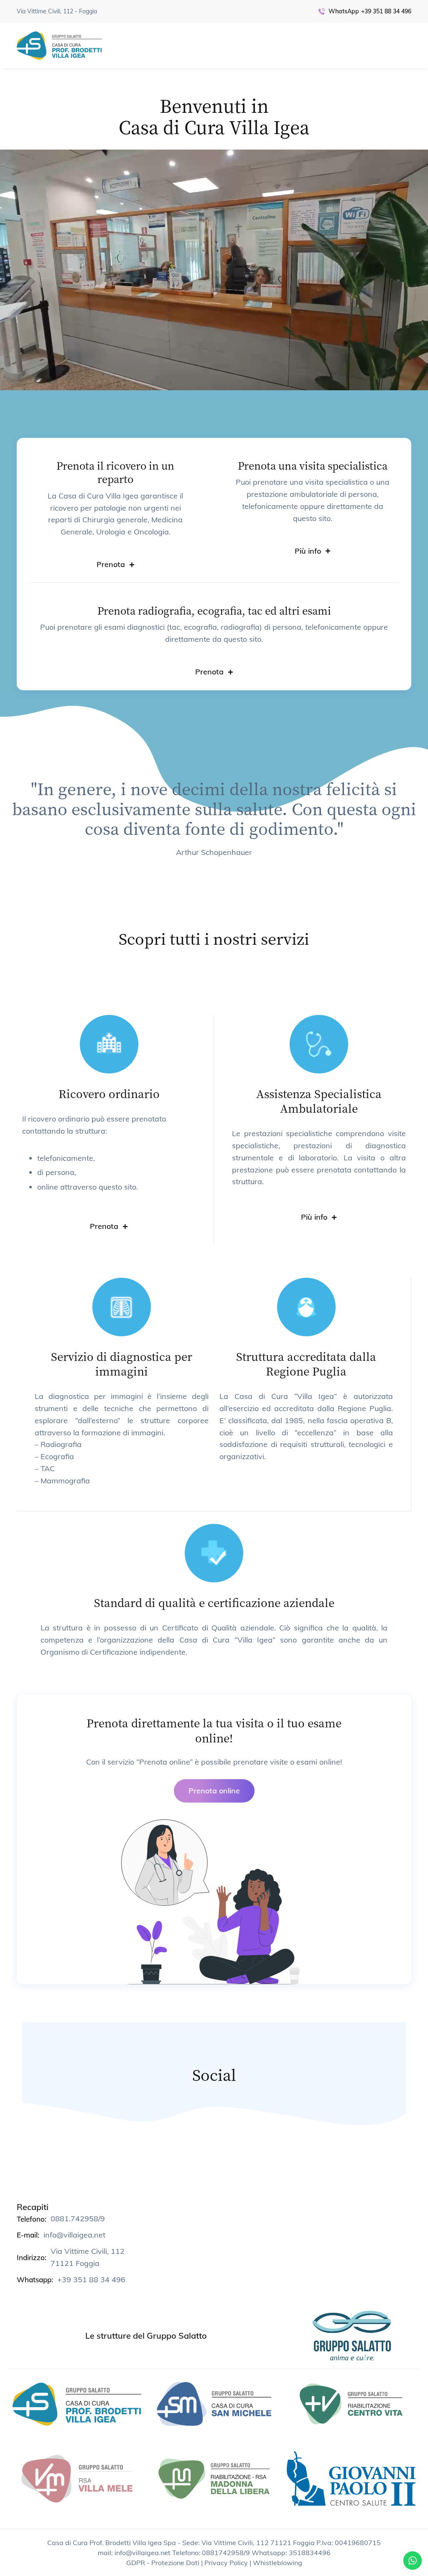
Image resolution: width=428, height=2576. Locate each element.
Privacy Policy (226, 2563)
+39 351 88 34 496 (386, 11)
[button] (116, 565)
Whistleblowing (278, 2563)
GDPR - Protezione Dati (163, 2563)
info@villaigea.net (74, 2235)
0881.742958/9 (78, 2219)
